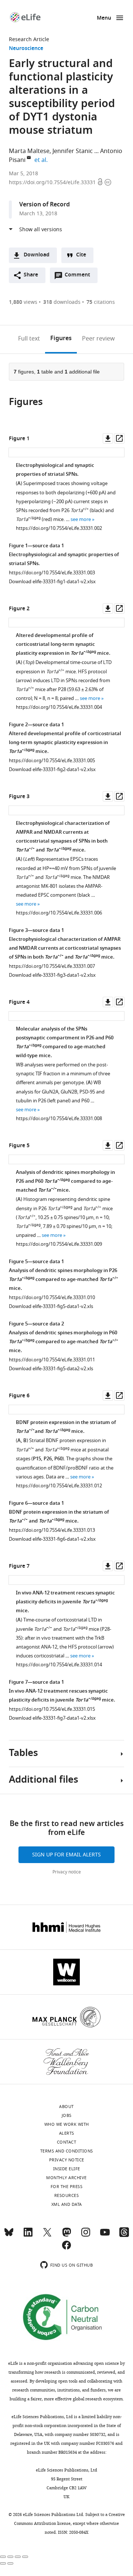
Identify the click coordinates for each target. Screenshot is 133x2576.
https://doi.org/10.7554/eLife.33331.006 (59, 913)
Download (37, 255)
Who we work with (67, 2124)
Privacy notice (67, 1872)
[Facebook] (66, 2248)
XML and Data (67, 2204)
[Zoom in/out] (25, 2557)
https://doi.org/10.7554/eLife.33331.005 (52, 761)
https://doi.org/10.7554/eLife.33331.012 (59, 1486)
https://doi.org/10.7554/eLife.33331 (53, 182)
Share (31, 275)
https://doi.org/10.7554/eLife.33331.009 (59, 1244)
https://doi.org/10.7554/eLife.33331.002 (59, 528)
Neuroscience (26, 49)
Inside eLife (67, 2169)
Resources (67, 2195)
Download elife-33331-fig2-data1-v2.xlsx (52, 769)
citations (101, 302)
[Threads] (124, 2235)
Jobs (67, 2115)
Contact (67, 2142)
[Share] (10, 2557)
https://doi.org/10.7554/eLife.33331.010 (52, 1297)
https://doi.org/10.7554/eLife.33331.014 (59, 1665)
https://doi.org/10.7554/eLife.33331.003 (52, 573)
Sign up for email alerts (66, 1855)
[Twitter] (47, 2235)
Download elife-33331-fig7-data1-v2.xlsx (52, 1718)
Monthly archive (66, 2178)
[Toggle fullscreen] (18, 2557)
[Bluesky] (9, 2235)
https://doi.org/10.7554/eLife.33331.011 (52, 1360)
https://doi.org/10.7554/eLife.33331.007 (52, 966)
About (66, 2107)
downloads (62, 302)
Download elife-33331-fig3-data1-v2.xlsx (52, 975)
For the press (67, 2187)
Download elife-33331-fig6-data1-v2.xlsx (52, 1539)
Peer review (98, 339)
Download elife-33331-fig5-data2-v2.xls (51, 1369)
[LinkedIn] (28, 2235)
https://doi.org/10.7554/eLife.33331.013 (52, 1530)
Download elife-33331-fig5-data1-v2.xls (51, 1306)
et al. (42, 160)
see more (81, 519)
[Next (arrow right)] (10, 2563)
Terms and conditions (67, 2151)
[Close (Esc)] (3, 2557)
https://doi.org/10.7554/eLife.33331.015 (52, 1709)
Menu (104, 18)
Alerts (67, 2133)
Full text (29, 339)
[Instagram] (86, 2235)
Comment (80, 277)
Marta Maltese (29, 151)
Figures (61, 339)
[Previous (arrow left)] (3, 2563)
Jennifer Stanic (73, 151)
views (23, 302)
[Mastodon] (66, 2235)
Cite (81, 255)
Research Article (29, 39)
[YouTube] (105, 2235)
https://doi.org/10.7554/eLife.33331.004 (59, 707)
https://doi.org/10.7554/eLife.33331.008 (59, 1118)
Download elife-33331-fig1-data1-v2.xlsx (52, 582)
